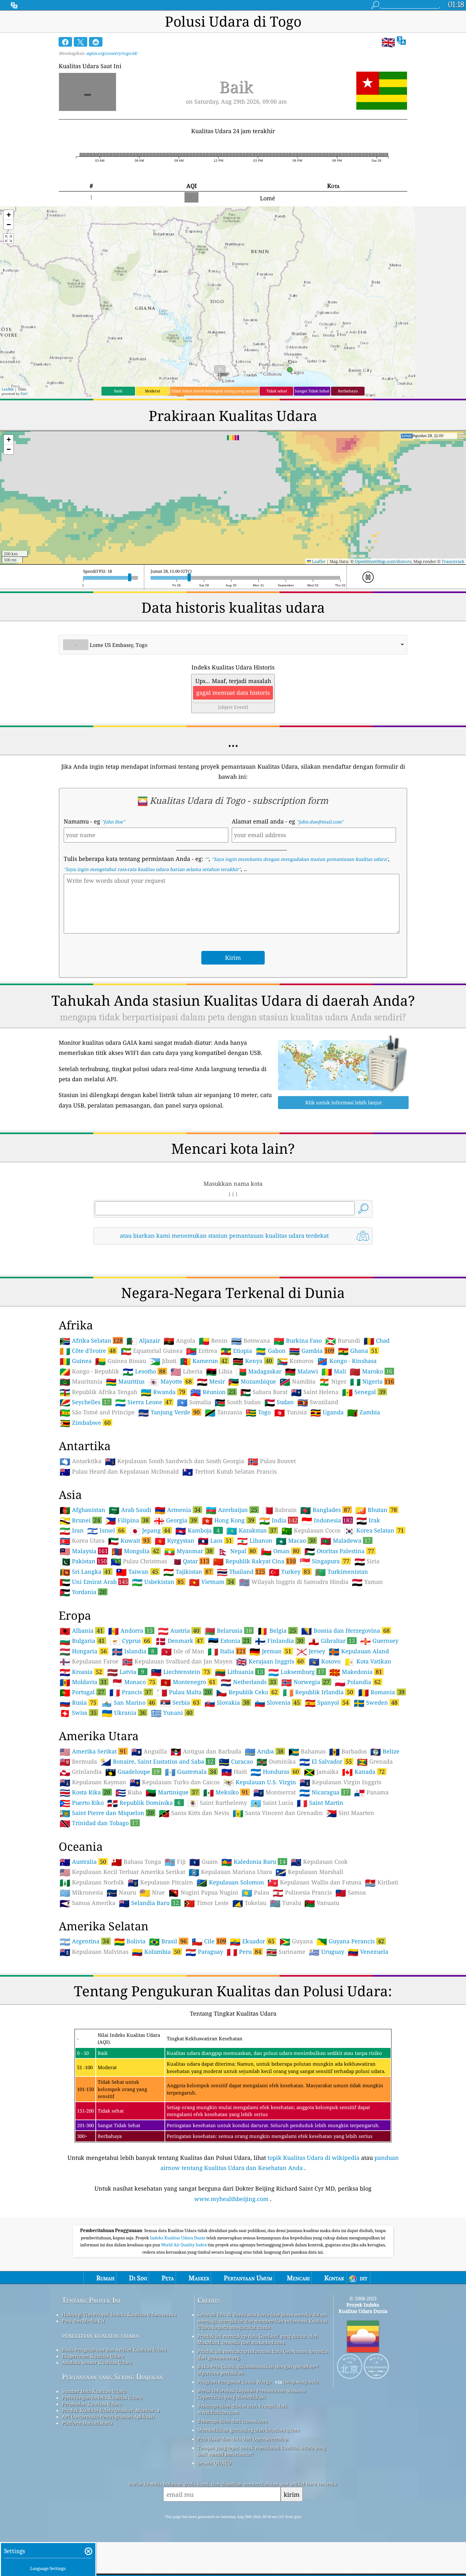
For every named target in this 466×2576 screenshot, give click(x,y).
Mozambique (252, 1382)
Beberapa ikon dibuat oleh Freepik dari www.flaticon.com (242, 2409)
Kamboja (197, 1530)
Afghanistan (82, 1510)
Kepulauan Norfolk (92, 1882)
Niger (333, 1382)
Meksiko (226, 1792)
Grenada (375, 1762)
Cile (209, 1941)
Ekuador (252, 1941)
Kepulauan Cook (319, 1862)
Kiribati (382, 1882)
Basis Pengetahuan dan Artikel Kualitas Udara (114, 2350)
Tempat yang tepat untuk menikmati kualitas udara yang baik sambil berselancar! (262, 2451)
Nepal (237, 1551)
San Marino (128, 1702)
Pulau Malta (184, 1692)
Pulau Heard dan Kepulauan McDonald (119, 1472)
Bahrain (280, 1510)
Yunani (172, 1713)
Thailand (241, 1572)
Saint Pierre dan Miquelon (107, 1813)
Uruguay (327, 1952)
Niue (152, 1893)
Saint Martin (320, 1803)
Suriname (286, 1952)
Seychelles (85, 1402)
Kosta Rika (85, 1792)
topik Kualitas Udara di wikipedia (314, 2158)
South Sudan (238, 1402)
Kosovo (325, 1662)
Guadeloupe (133, 1772)
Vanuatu (322, 1903)
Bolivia (130, 1941)
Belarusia (228, 1630)
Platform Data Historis (87, 2423)
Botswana (251, 1341)
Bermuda (78, 1762)
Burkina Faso (298, 1341)
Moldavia (83, 1682)
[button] (9, 215)
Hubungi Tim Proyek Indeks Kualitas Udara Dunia (119, 2315)
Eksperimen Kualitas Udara (93, 2356)
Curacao (236, 1762)
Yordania (83, 1592)
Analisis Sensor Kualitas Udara (97, 2362)
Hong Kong (228, 1520)
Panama (371, 1792)
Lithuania (239, 1672)
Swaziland (318, 1402)
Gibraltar (332, 1641)
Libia (219, 1372)
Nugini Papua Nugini (203, 1893)
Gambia (312, 1351)
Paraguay (204, 1952)
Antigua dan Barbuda (206, 1752)
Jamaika (321, 1772)
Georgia (175, 1520)
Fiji (175, 1862)
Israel (106, 1530)
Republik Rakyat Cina (254, 1561)
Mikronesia (81, 1893)
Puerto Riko (82, 1803)
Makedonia (356, 1672)
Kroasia (81, 1672)
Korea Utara (82, 1541)
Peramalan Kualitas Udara (91, 2404)
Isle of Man (183, 1651)
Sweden (376, 1702)
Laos (215, 1540)
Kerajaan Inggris (270, 1661)
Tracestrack (453, 561)
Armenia (178, 1510)
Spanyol (327, 1702)
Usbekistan (158, 1582)
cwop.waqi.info (301, 2382)
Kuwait (129, 1540)
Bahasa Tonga (136, 1862)
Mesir (211, 1382)
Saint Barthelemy (217, 1803)
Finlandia (279, 1641)
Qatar (190, 1561)
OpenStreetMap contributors (383, 561)
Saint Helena (315, 1392)
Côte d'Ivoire (88, 1351)
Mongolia (135, 1551)
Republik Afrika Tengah (98, 1392)
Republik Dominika (144, 1803)
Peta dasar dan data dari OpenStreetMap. (243, 2439)
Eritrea (202, 1351)
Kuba (129, 1792)
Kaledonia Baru (253, 1862)
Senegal (364, 1392)
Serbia (180, 1702)
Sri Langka (85, 1572)
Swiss (78, 1713)
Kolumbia (156, 1952)
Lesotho (144, 1371)
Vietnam (211, 1582)
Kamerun (204, 1361)
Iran (72, 1531)
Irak (368, 1520)
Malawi (301, 1372)
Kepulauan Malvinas (94, 1952)
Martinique (172, 1792)
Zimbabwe (85, 1423)
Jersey (311, 1651)
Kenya (252, 1361)
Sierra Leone (143, 1402)
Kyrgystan (175, 1541)
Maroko (371, 1371)
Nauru (121, 1893)
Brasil (168, 1941)
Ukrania (124, 1713)
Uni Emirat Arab (94, 1582)
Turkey (289, 1572)
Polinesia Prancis (302, 1893)
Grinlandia (81, 1772)
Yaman (367, 1582)
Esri (24, 394)
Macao (296, 1540)
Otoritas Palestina (339, 1551)
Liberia (187, 1372)
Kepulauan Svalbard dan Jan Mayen (177, 1662)
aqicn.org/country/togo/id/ (112, 53)
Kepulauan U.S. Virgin (260, 1782)
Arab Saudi (130, 1510)
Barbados (348, 1752)
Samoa (351, 1893)
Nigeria (372, 1381)
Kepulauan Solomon (230, 1882)
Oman (280, 1551)
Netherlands (248, 1682)
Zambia (364, 1412)
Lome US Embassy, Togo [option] (111, 645)
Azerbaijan (232, 1510)
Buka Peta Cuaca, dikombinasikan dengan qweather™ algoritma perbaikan (258, 2370)
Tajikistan (188, 1572)
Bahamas (307, 1752)
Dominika (276, 1762)
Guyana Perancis (350, 1941)
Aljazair (143, 1341)
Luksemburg (296, 1672)
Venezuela (368, 1952)
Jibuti (163, 1361)
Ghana (358, 1351)
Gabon (271, 1351)
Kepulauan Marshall (309, 1872)
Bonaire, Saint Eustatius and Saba (157, 1761)
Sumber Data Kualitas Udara (94, 2391)
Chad (377, 1341)
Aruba (264, 1751)
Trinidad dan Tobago (99, 1823)
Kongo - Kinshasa (347, 1361)
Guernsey (379, 1641)
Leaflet (8, 389)
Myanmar (188, 1551)
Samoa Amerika (87, 1903)
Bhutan (376, 1510)
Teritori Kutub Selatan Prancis (230, 1472)
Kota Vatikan (368, 1662)
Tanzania (223, 1412)
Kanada (363, 1772)
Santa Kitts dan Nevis (194, 1813)
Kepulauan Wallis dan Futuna (314, 1882)
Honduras (275, 1772)
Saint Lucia (272, 1803)
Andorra (130, 1630)
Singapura (324, 1561)
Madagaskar (259, 1372)
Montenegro (188, 1682)
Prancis (130, 1692)
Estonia (229, 1641)
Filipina (127, 1520)
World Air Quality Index (184, 2245)
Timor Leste (207, 1903)
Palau (255, 1893)
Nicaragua (324, 1792)
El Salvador (326, 1761)
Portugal (82, 1692)
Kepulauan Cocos (311, 1531)
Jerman (270, 1651)
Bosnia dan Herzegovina (345, 1630)
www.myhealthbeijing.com (231, 2199)
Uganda (327, 1412)
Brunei (80, 1520)
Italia (227, 1651)
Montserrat (275, 1792)
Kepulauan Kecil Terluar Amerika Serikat (122, 1872)
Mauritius (125, 1382)
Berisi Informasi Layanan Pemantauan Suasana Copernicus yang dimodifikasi (251, 2394)
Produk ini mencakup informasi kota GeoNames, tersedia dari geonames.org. (263, 2354)
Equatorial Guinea (152, 1351)
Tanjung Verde (169, 1412)
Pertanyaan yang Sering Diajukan (112, 2377)
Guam (204, 1862)
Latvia (126, 1672)
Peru (244, 1952)
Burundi (343, 1341)
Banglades (325, 1510)
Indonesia (327, 1520)
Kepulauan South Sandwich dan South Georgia (175, 1461)
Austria (179, 1630)
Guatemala (191, 1772)
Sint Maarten (350, 1813)
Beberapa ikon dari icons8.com (233, 2421)
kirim (292, 2494)
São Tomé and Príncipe (97, 1412)
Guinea (76, 1361)
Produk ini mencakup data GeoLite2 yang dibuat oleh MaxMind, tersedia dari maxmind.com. (258, 2339)
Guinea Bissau (121, 1361)
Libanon (255, 1541)
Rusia (78, 1702)
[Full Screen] (9, 239)
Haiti (234, 1772)
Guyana (296, 1941)
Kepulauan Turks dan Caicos (175, 1782)
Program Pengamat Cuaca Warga (234, 2382)
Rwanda (163, 1392)
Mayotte (170, 1381)
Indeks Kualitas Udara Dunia (178, 2238)
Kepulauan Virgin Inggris (340, 1782)
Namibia (298, 1382)
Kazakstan (251, 1530)
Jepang (150, 1530)
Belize (385, 1752)
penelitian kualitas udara (100, 2335)
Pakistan (83, 1561)
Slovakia (227, 1702)
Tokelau (249, 1903)
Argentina (84, 1941)
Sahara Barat (264, 1392)
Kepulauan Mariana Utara (230, 1872)
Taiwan (137, 1572)
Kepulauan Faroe (89, 1662)
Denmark (179, 1641)
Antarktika (81, 1461)
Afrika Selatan (91, 1340)
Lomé (268, 198)
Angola (179, 1341)
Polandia (358, 1682)
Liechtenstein (180, 1672)
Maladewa (346, 1540)
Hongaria (83, 1651)
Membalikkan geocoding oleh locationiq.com (249, 2430)
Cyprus (130, 1641)
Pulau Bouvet (272, 1461)
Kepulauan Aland (359, 1651)
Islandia (133, 1651)
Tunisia (291, 1412)
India (278, 1520)
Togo (258, 1412)
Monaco (134, 1682)
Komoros (295, 1361)
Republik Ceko (247, 1692)
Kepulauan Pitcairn (160, 1882)
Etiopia (236, 1351)
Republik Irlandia (318, 1692)
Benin (213, 1341)
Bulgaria (82, 1641)
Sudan (279, 1402)
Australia (83, 1862)
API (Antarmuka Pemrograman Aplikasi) (108, 2417)
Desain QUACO (214, 2463)
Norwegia (305, 1682)
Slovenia (277, 1702)
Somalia (194, 1402)
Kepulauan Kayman (93, 1782)
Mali (334, 1372)
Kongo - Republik (89, 1372)
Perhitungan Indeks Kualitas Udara (102, 2398)
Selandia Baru (149, 1903)
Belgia (277, 1630)
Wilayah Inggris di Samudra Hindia (294, 1582)
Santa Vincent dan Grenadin (278, 1813)
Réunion (213, 1392)
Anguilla (149, 1752)
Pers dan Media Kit (83, 2321)
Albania (81, 1630)
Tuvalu (285, 1903)
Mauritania (81, 1382)
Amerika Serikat (93, 1751)
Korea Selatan (374, 1530)
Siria (367, 1561)
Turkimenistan (342, 1572)
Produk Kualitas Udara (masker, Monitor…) (111, 2410)
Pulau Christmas (139, 1561)
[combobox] (233, 645)
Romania (381, 1692)
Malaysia (84, 1551)
